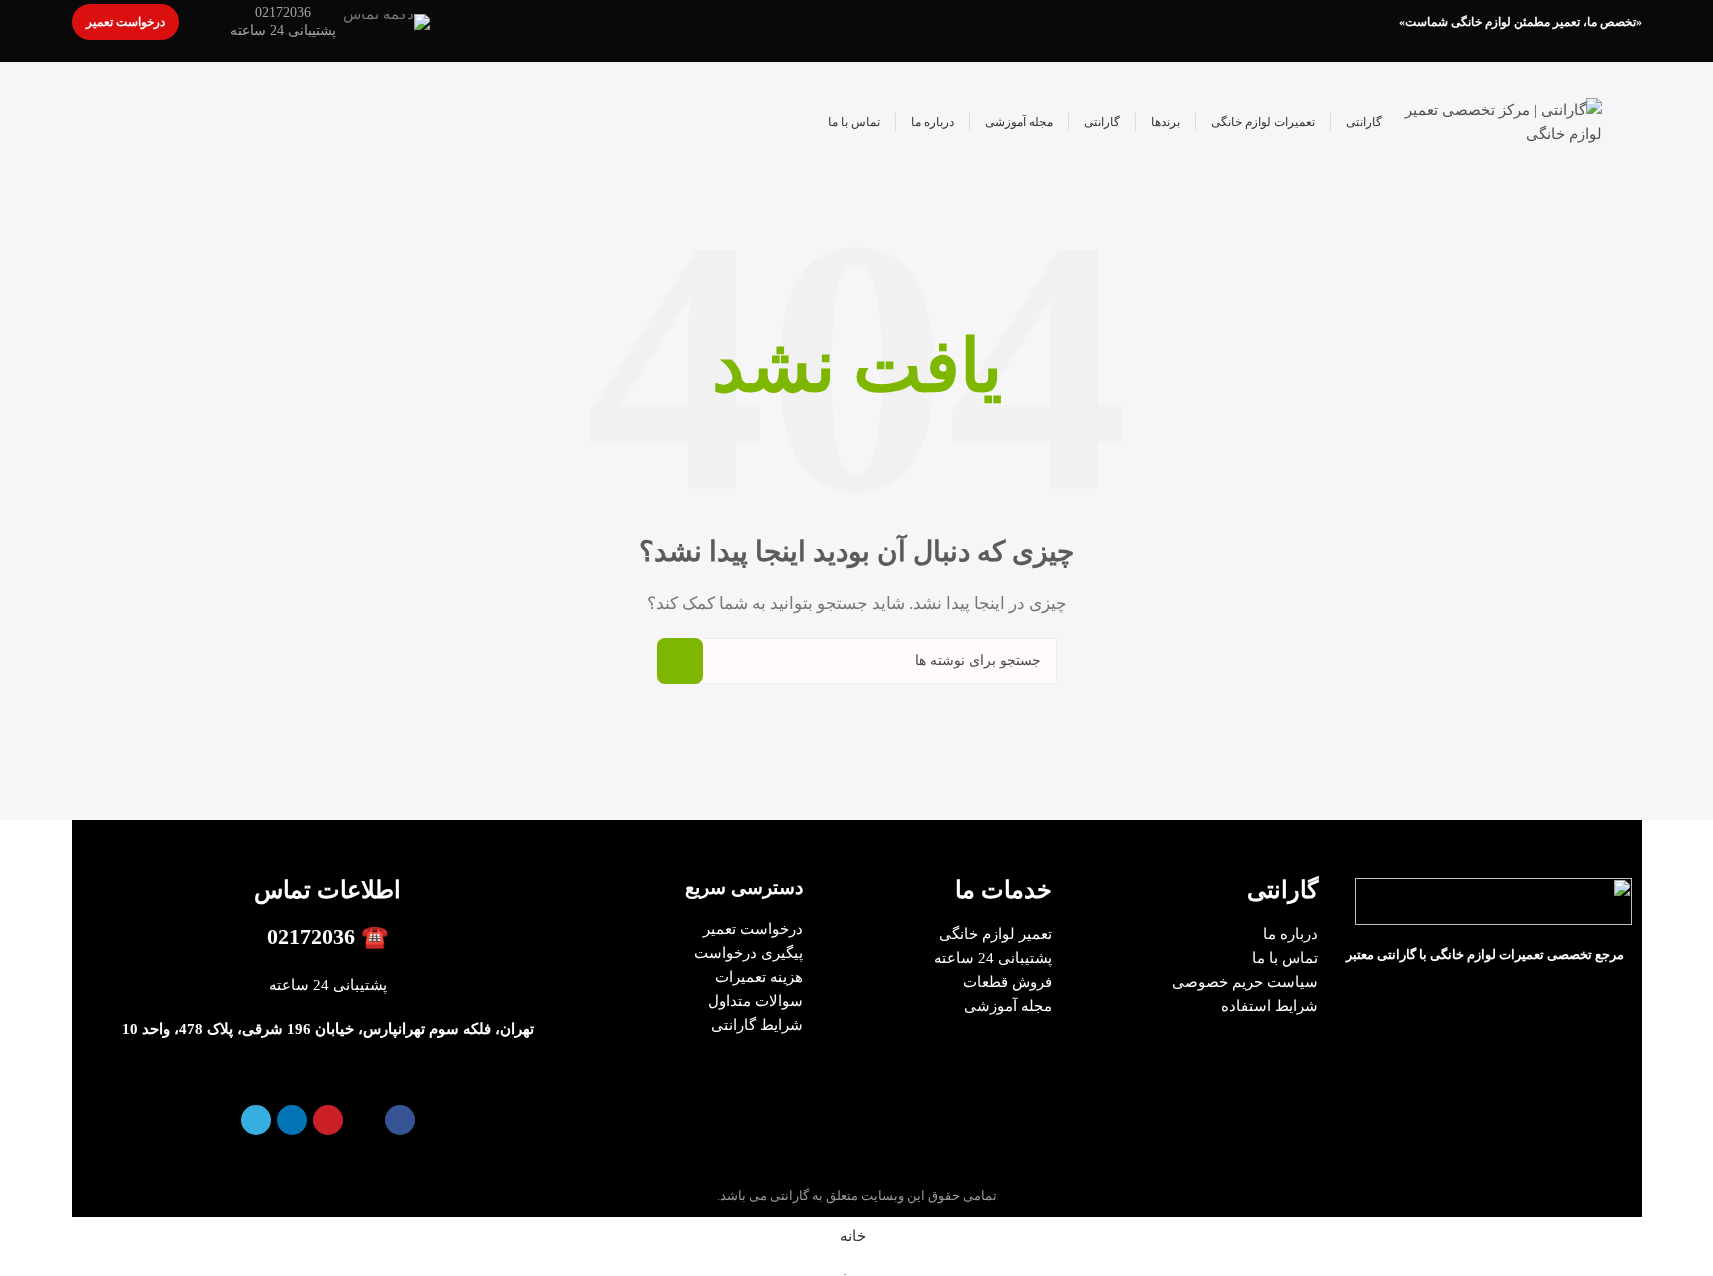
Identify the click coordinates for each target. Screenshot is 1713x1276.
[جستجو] (680, 661)
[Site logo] (1502, 120)
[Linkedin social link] (292, 1120)
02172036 (311, 936)
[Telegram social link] (256, 1120)
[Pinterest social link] (328, 1120)
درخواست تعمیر (125, 22)
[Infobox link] (330, 22)
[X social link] (364, 1120)
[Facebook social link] (400, 1120)
